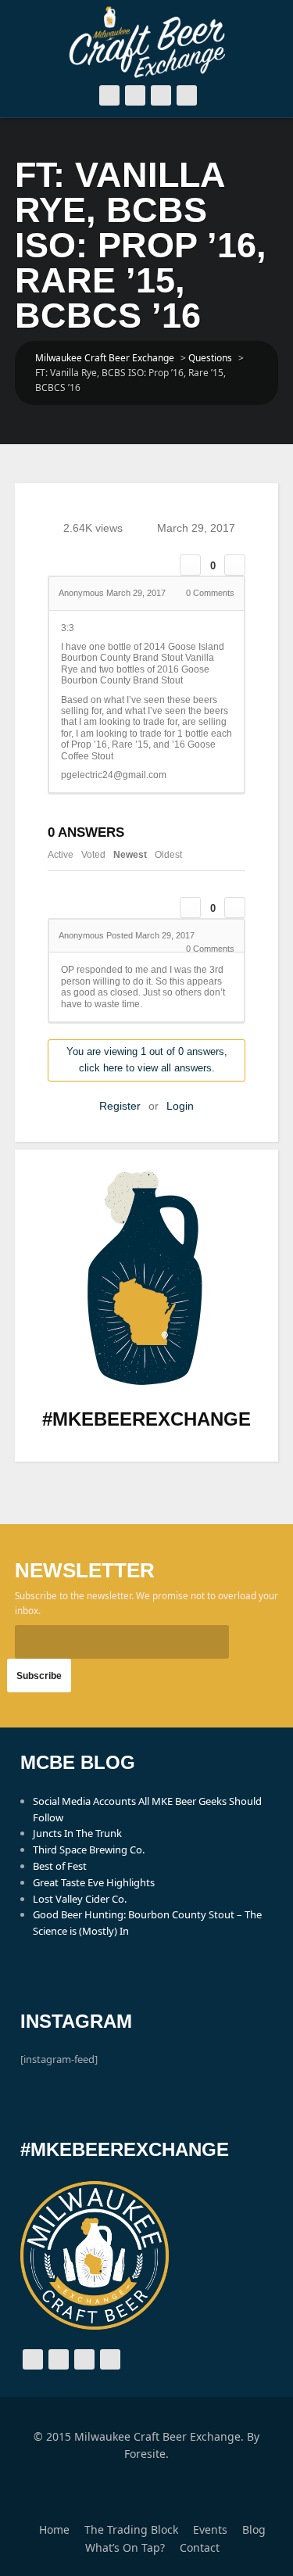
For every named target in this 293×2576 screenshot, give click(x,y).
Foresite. (146, 2454)
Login (180, 1106)
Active (61, 855)
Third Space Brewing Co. (89, 1849)
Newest (130, 855)
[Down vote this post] (235, 565)
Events (210, 2529)
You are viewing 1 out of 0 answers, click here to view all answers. (147, 1060)
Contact (200, 2547)
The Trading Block (131, 2529)
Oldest (168, 855)
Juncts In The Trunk (77, 1833)
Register (120, 1106)
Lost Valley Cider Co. (80, 1899)
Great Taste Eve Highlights (94, 1882)
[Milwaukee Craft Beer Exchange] (147, 42)
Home (54, 2529)
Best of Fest (60, 1866)
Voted (93, 855)
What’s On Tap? (125, 2547)
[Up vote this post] (190, 565)
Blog (254, 2529)
